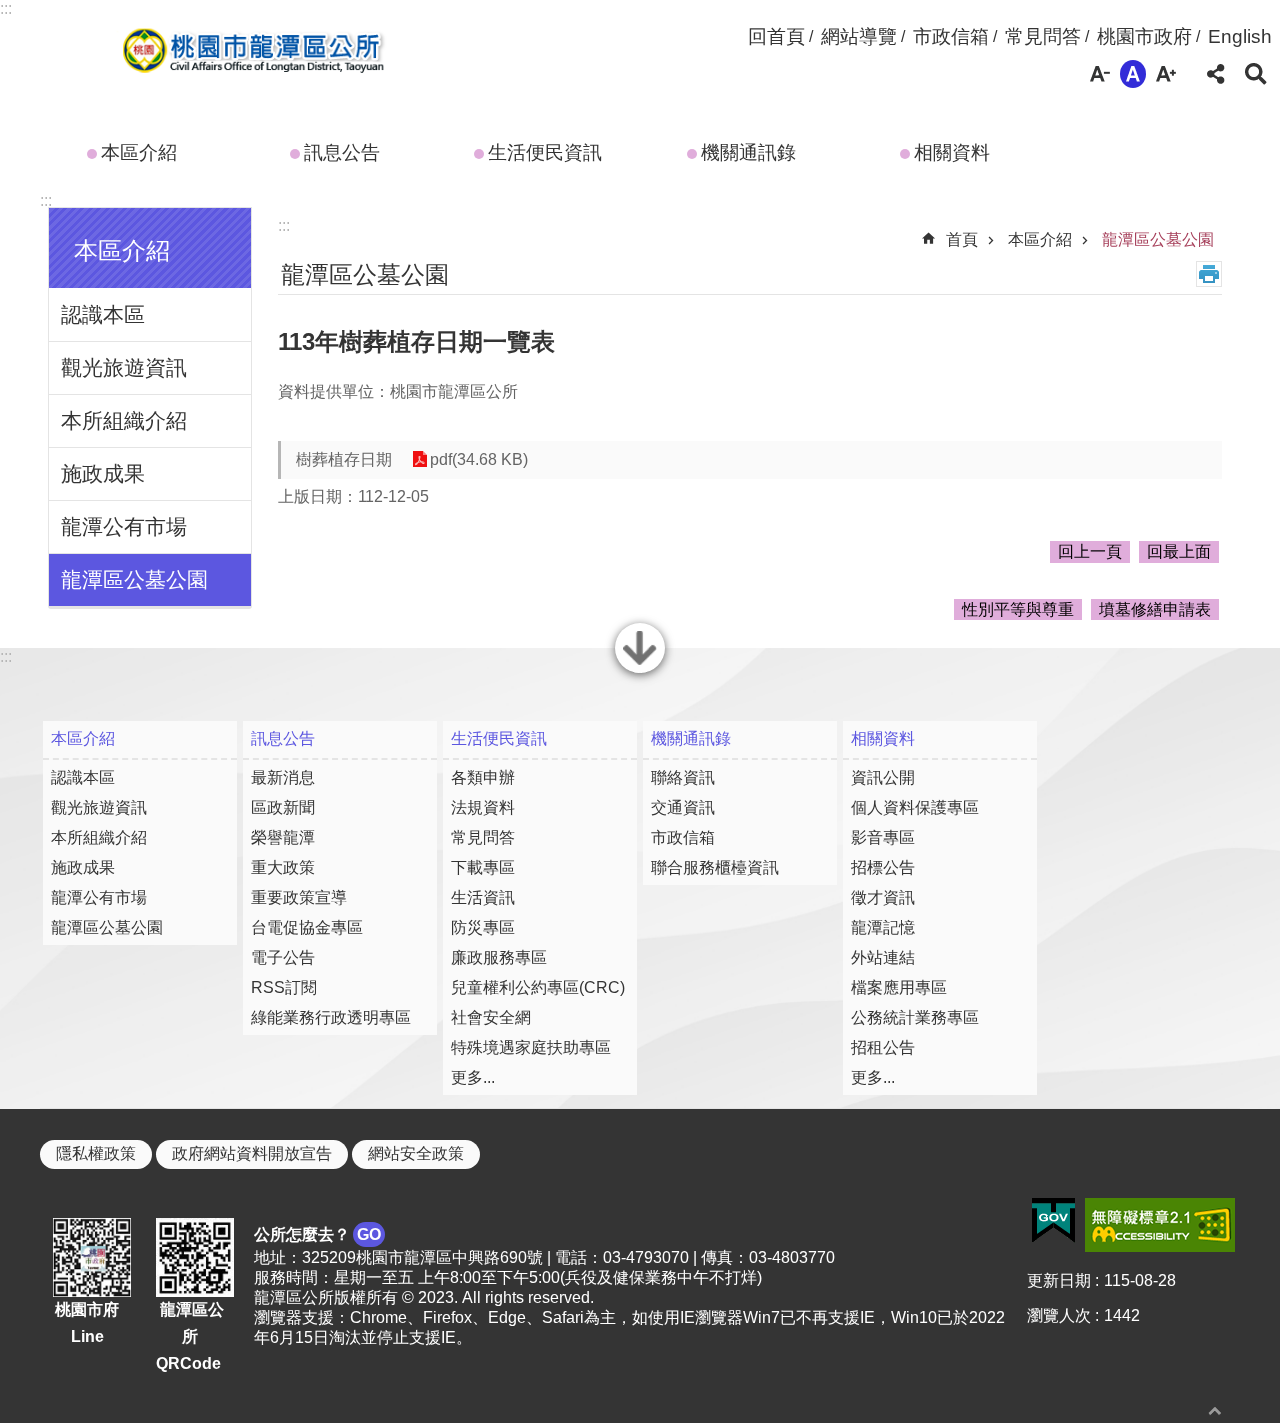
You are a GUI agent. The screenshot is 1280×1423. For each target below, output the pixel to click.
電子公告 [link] (283, 957)
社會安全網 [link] (491, 1017)
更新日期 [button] (1059, 1280)
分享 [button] (1216, 74)
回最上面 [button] (1179, 551)
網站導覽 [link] (859, 36)
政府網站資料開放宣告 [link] (252, 1153)
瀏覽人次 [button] (1059, 1315)
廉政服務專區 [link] (499, 957)
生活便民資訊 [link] (545, 152)
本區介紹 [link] (139, 152)
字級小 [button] (1100, 74)
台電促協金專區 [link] (307, 927)
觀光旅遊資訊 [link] (124, 367)
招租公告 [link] (883, 1047)
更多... (473, 1077)
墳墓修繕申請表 (1155, 609)
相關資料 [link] (952, 152)
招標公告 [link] (883, 867)
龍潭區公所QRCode (190, 1336)
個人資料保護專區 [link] (915, 807)
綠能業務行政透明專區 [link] (331, 1017)
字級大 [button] (1166, 74)
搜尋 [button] (1256, 74)
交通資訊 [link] (683, 807)
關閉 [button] (640, 671)
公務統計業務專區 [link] (915, 1017)
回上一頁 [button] (1090, 551)
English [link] (1240, 36)
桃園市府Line (87, 1323)
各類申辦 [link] (483, 777)
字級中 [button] (1133, 74)
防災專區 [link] (483, 927)
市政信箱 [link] (951, 36)
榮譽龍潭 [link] (283, 837)
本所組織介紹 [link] (124, 420)
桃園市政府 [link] (1144, 36)
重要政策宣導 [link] (299, 897)
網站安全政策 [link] (416, 1153)
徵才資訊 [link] (883, 897)
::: (6, 8)
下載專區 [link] (483, 867)
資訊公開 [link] (883, 777)
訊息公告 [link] (342, 152)
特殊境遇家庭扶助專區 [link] (531, 1047)
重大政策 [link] (283, 867)
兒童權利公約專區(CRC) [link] (538, 987)
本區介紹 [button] (122, 250)
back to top (1215, 1410)
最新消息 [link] (283, 777)
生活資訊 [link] (483, 897)
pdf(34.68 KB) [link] (479, 459)
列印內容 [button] (1209, 274)
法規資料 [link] (483, 807)
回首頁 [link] (776, 36)
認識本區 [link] (103, 314)
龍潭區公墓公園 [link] (134, 579)
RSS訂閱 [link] (284, 987)
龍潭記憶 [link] (883, 927)
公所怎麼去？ (317, 1234)
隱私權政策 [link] (96, 1153)
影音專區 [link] (883, 837)
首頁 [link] (962, 239)
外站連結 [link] (883, 957)
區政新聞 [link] (283, 807)
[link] (1053, 1221)
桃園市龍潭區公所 (249, 53)
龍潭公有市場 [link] (124, 526)
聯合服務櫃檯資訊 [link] (715, 867)
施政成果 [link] (103, 473)
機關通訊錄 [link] (748, 152)
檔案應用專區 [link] (899, 987)
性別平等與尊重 (1018, 609)
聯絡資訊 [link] (683, 777)
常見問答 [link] (1043, 36)
